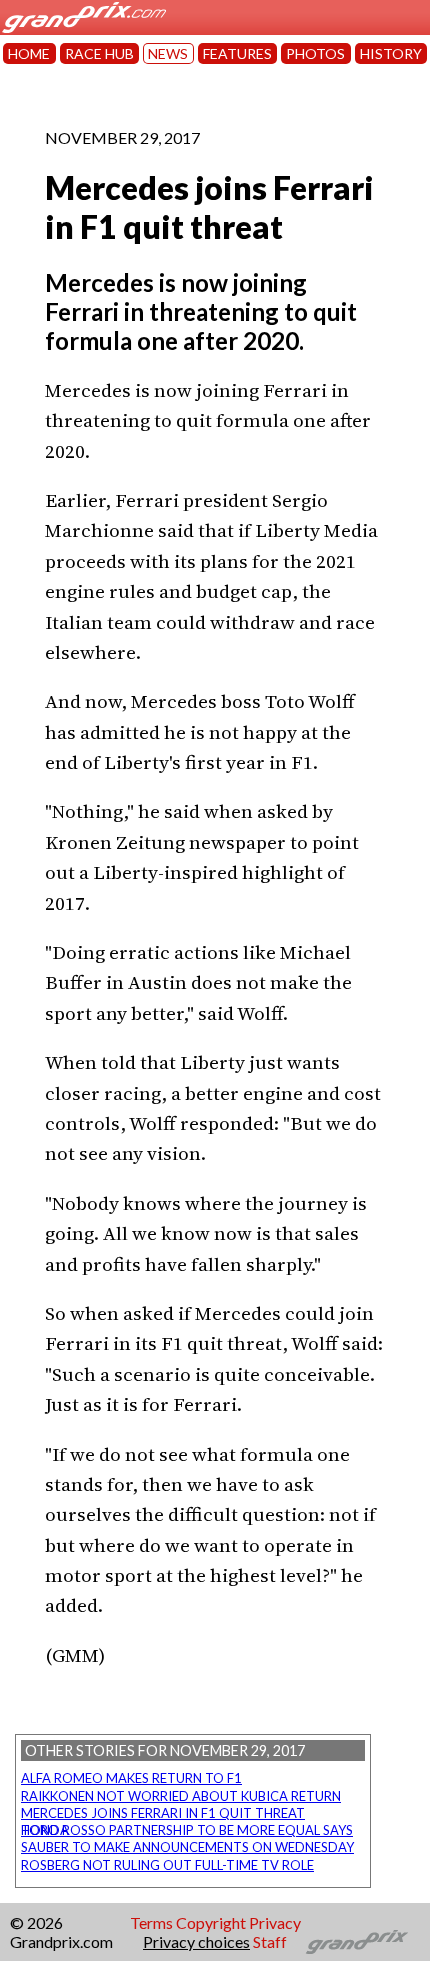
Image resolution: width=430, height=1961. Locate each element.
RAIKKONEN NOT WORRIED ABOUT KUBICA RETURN (181, 1796)
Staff (270, 1941)
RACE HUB (99, 53)
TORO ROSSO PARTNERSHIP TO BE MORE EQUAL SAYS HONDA (187, 1830)
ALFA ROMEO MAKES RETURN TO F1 (131, 1778)
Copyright (211, 1922)
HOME (29, 53)
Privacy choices (196, 1941)
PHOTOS (315, 53)
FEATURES (237, 53)
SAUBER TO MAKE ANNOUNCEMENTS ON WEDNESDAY (187, 1847)
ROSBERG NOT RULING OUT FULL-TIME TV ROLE (167, 1865)
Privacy (275, 1922)
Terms (151, 1922)
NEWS (168, 53)
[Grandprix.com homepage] (357, 1942)
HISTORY (391, 53)
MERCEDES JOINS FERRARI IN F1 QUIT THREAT (163, 1813)
